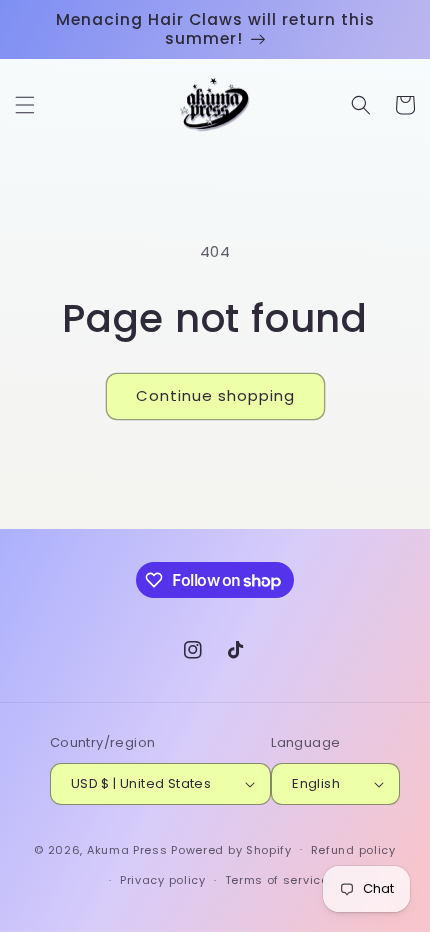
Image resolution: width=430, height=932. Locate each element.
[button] (25, 105)
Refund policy (353, 850)
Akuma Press (127, 849)
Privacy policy (163, 880)
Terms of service (277, 880)
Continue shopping (215, 395)
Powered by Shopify (231, 849)
